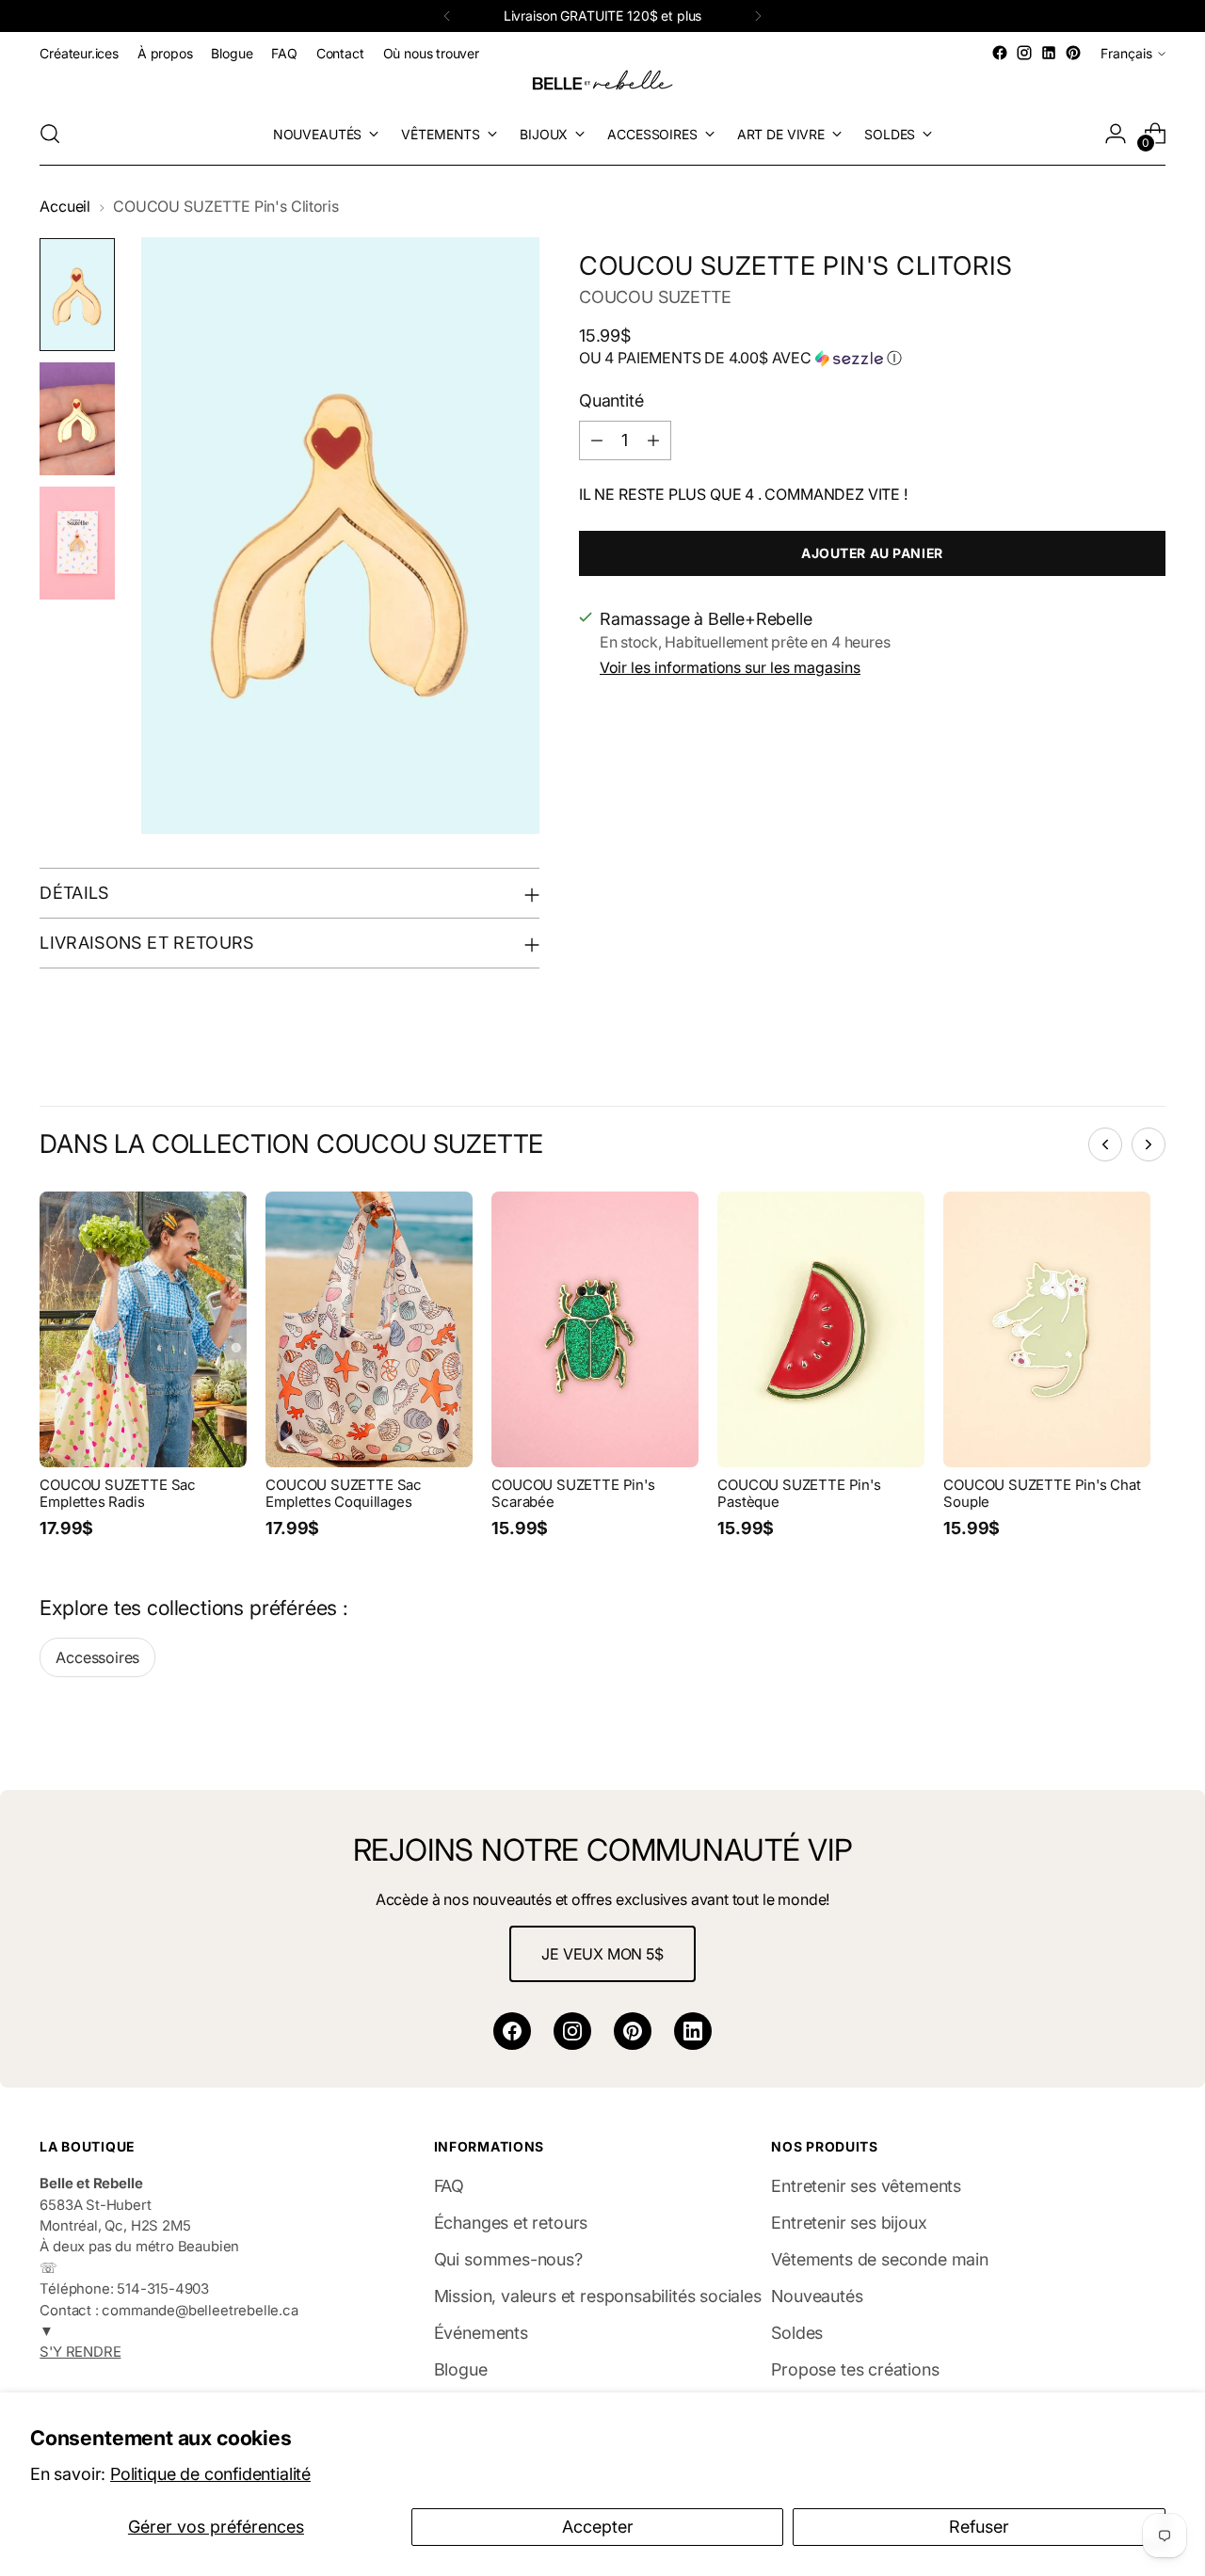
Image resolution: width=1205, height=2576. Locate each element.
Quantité (611, 400)
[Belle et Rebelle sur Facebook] (1000, 53)
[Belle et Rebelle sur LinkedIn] (1049, 53)
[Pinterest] (633, 2031)
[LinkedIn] (693, 2031)
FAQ (449, 2186)
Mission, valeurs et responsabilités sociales (598, 2296)
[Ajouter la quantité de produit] (653, 440)
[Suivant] (758, 16)
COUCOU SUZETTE (655, 297)
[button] (872, 358)
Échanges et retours (511, 2223)
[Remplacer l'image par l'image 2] (77, 419)
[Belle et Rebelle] (602, 84)
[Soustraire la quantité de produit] (597, 440)
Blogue (461, 2369)
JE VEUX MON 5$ (602, 1954)
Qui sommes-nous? (508, 2259)
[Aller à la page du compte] (1116, 134)
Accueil (65, 207)
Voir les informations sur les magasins (730, 667)
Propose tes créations (855, 2369)
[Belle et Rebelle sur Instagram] (1024, 53)
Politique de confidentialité (210, 2474)
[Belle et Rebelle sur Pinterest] (1073, 53)
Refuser (979, 2527)
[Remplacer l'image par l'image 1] (77, 295)
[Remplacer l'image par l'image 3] (77, 543)
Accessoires (97, 1657)
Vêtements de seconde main (880, 2259)
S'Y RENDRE (80, 2352)
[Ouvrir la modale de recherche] (50, 134)
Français (1126, 53)
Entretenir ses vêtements (866, 2186)
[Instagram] (572, 2031)
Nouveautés (817, 2296)
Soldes (797, 2333)
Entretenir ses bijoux (849, 2223)
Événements (481, 2333)
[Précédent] (447, 16)
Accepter (598, 2527)
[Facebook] (512, 2031)
